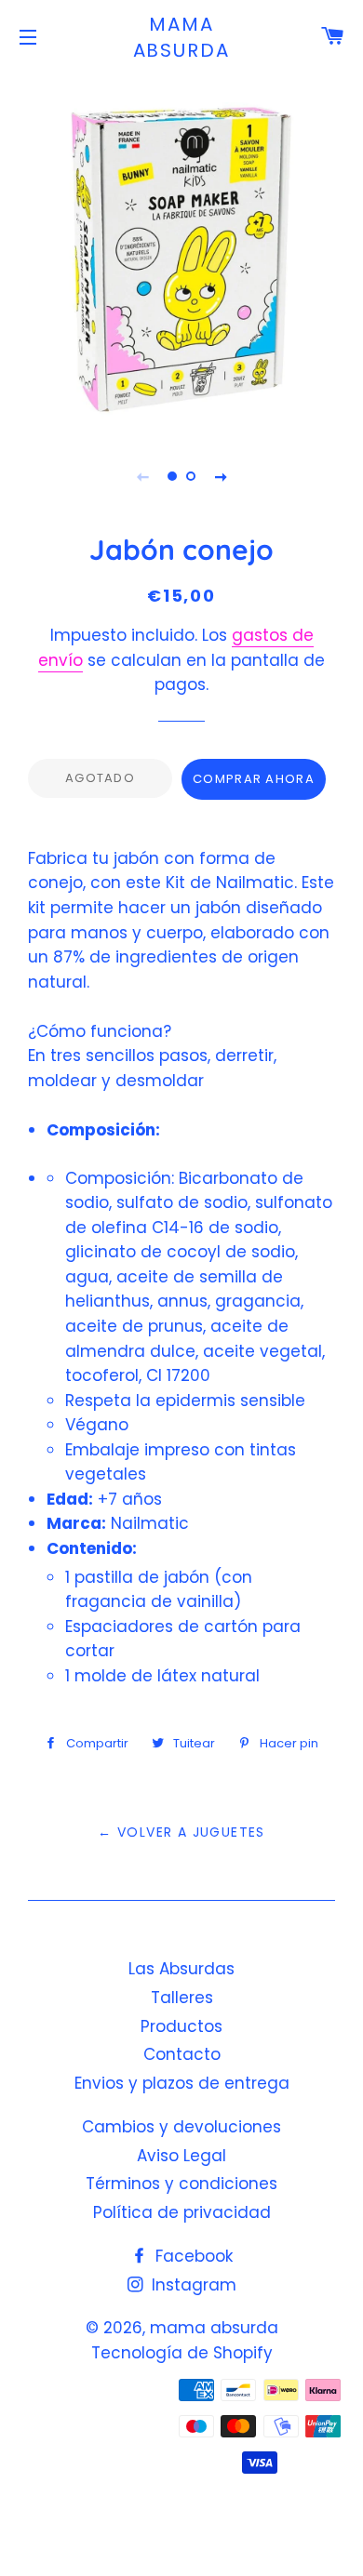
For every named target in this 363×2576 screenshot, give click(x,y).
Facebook (192, 2256)
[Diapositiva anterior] (142, 476)
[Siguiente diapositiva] (221, 476)
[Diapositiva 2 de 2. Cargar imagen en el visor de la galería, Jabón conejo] (191, 476)
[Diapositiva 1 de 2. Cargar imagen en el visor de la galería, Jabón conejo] (172, 476)
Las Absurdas (181, 1969)
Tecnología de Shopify (182, 2353)
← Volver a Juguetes (181, 1832)
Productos (181, 2026)
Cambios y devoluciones (181, 2127)
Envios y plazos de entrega (182, 2083)
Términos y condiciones (181, 2184)
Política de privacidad (182, 2212)
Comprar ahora (254, 779)
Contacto (182, 2054)
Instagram (192, 2285)
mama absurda (182, 37)
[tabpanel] (181, 251)
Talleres (182, 1998)
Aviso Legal (181, 2156)
